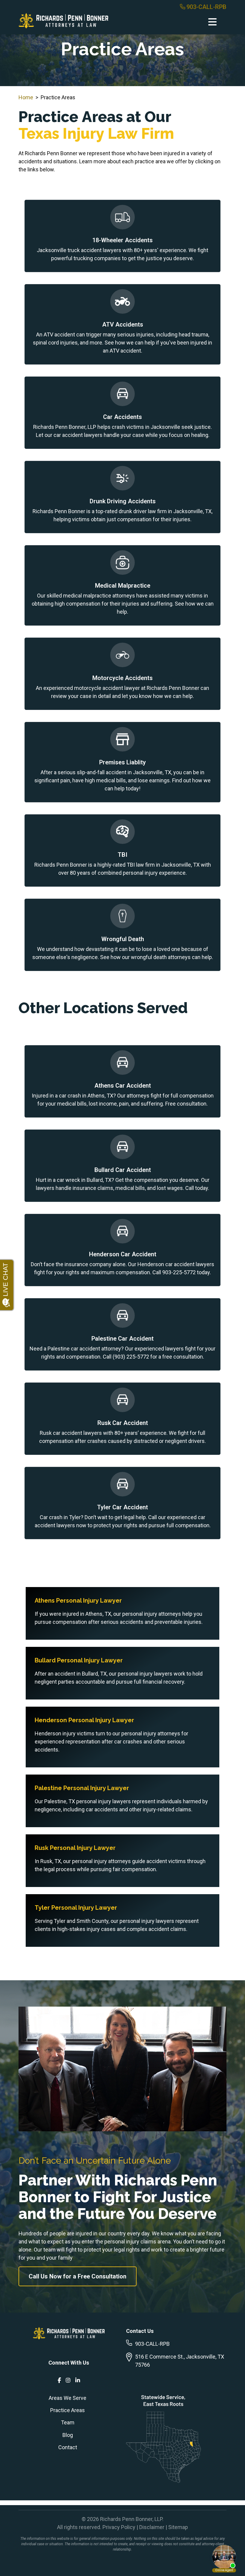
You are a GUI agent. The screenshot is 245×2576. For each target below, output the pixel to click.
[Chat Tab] (122, 1288)
